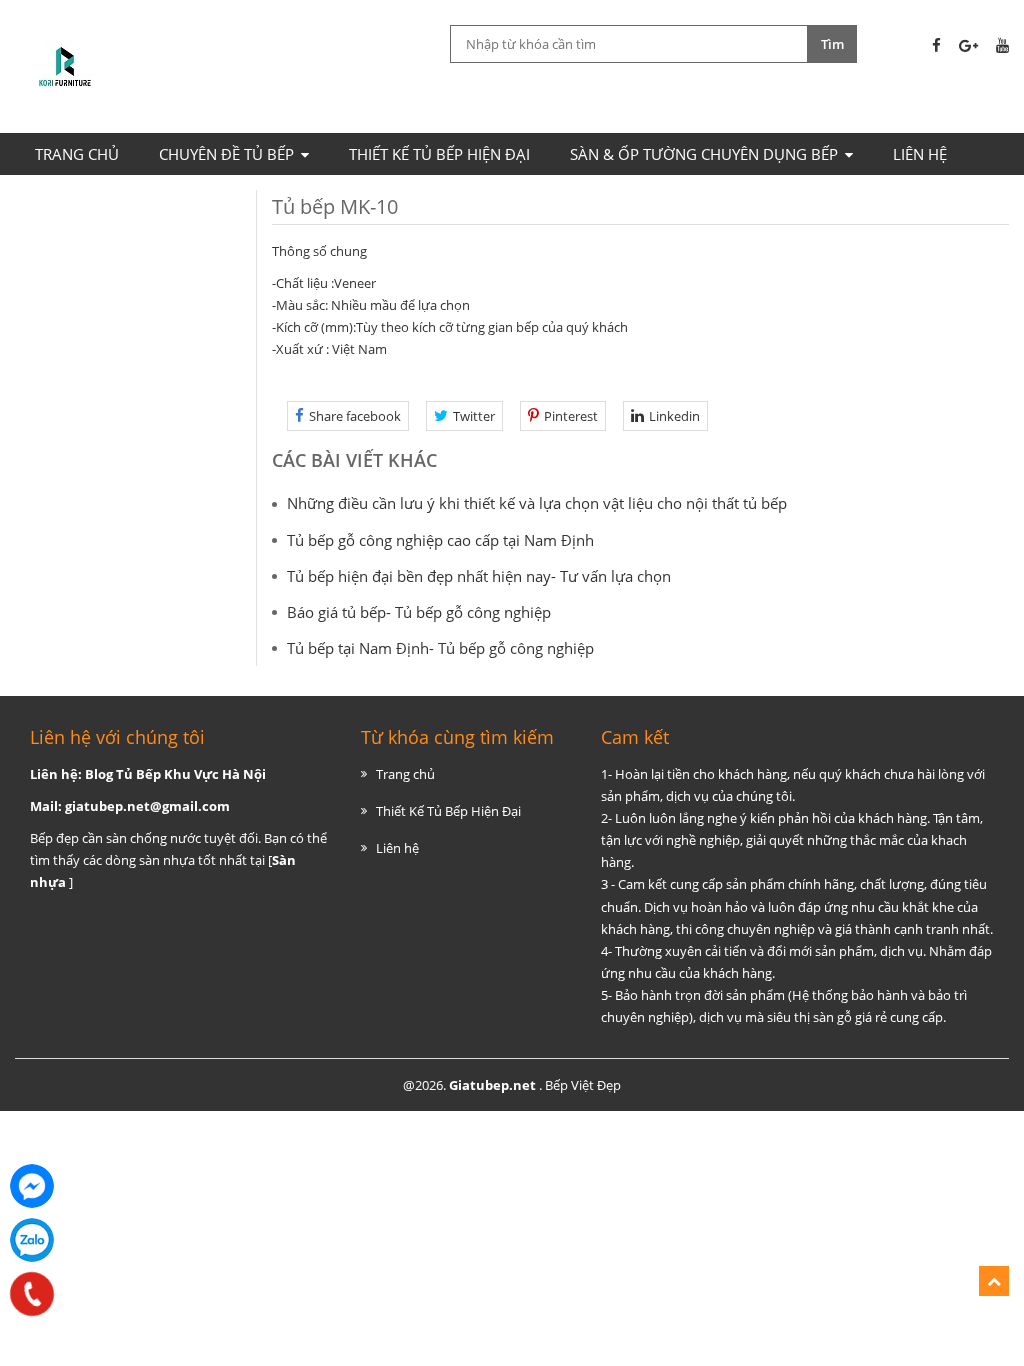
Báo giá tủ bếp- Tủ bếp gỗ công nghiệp (419, 612)
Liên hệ (920, 154)
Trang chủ (77, 154)
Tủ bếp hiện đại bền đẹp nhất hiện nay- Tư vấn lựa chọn (479, 576)
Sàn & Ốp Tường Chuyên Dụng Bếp (704, 154)
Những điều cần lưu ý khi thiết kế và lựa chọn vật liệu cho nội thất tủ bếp (537, 503)
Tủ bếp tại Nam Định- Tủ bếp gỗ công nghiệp (440, 648)
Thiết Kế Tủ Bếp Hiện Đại (439, 154)
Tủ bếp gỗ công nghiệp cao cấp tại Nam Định (440, 540)
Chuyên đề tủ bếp (226, 154)
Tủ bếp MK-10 (335, 206)
